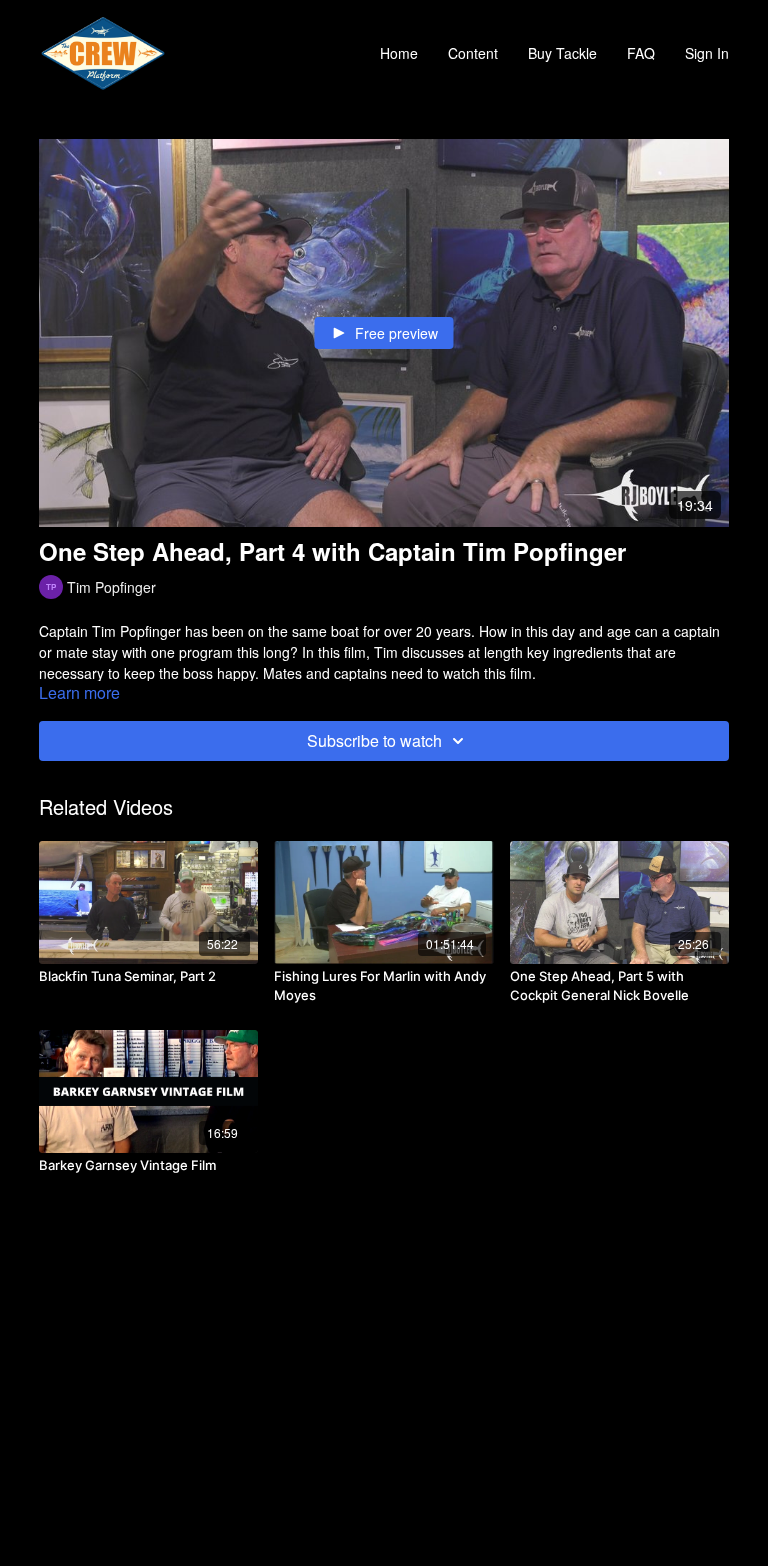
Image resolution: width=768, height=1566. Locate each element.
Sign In (707, 53)
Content (473, 53)
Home (399, 53)
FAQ (641, 53)
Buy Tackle (562, 53)
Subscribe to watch (374, 740)
